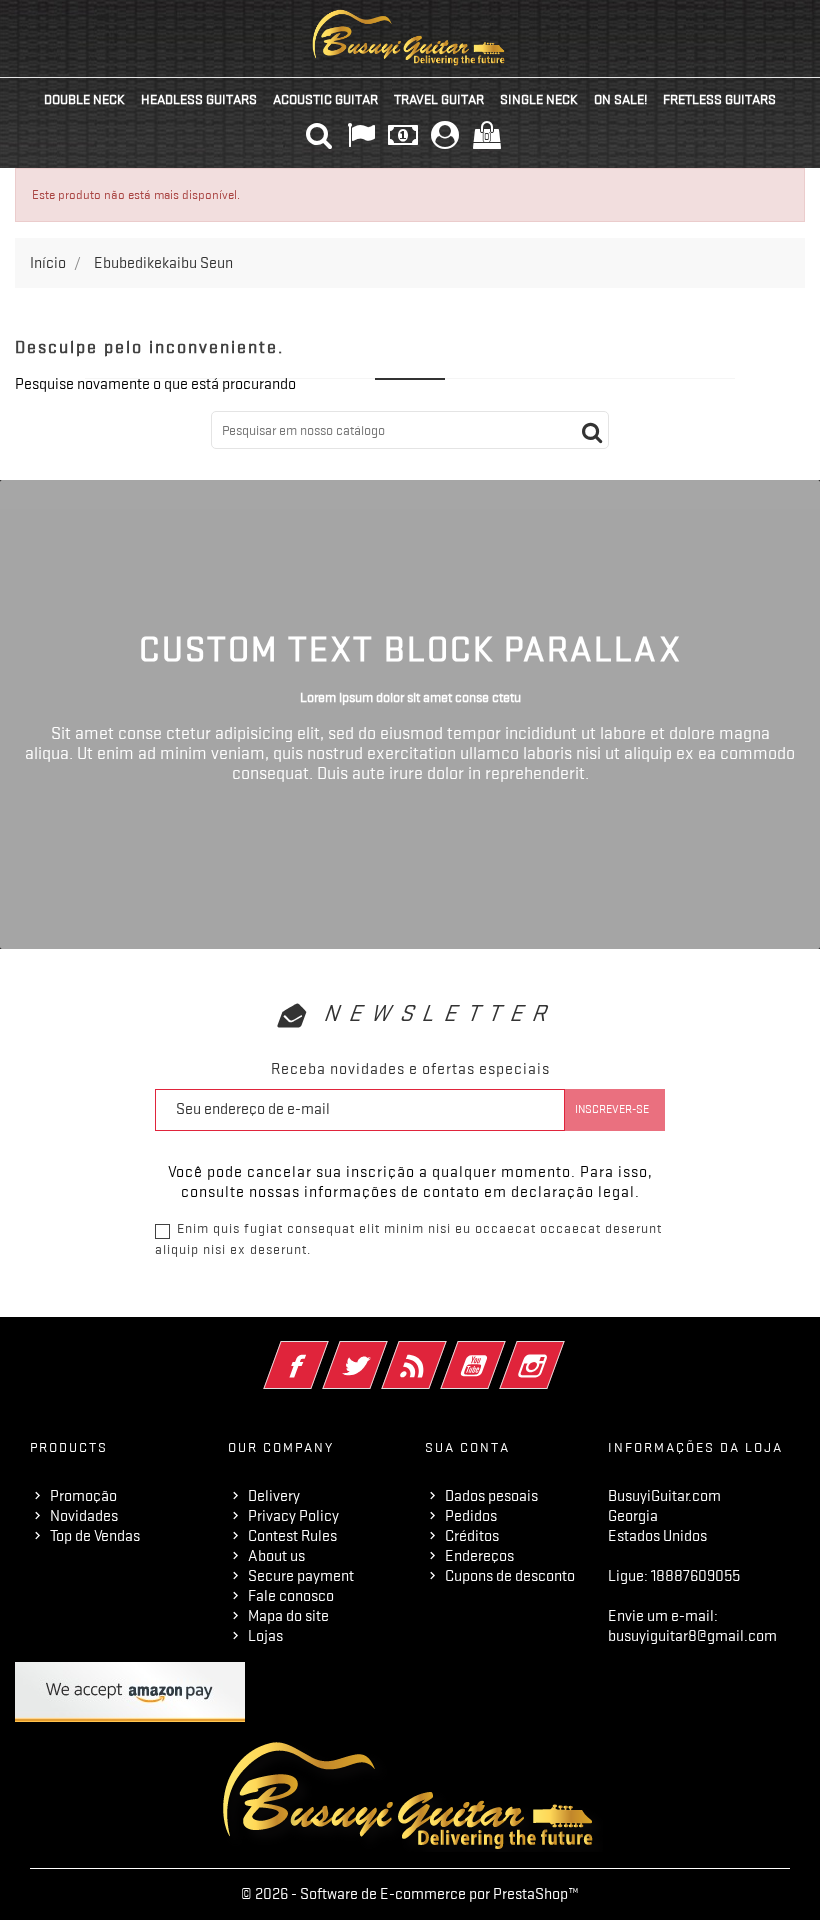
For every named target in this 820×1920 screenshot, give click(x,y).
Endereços (479, 1556)
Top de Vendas (95, 1536)
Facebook (323, 1352)
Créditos (472, 1536)
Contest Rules (292, 1536)
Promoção (83, 1496)
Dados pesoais (491, 1496)
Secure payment (301, 1576)
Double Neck (84, 99)
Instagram (559, 1352)
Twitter (382, 1352)
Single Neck (539, 99)
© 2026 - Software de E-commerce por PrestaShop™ (410, 1894)
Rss (441, 1352)
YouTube (500, 1352)
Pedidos (471, 1516)
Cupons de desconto (510, 1576)
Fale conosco (291, 1596)
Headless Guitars (199, 99)
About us (276, 1556)
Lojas (265, 1636)
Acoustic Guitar (325, 99)
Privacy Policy (293, 1516)
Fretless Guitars (719, 99)
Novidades (84, 1516)
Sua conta (467, 1447)
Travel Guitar (439, 99)
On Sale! (620, 99)
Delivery (274, 1496)
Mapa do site (288, 1616)
